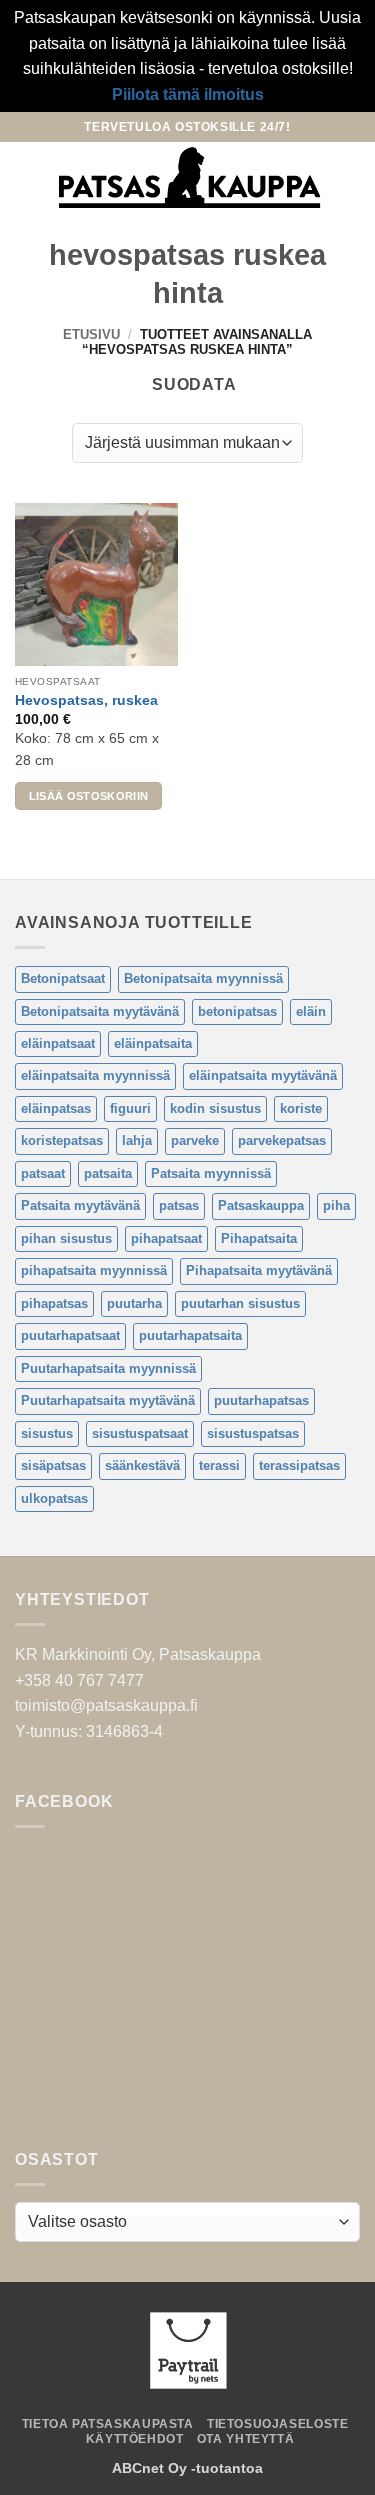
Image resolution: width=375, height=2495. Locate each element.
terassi (219, 1465)
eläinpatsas (56, 1108)
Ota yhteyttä (245, 2439)
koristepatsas (62, 1140)
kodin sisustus (215, 1108)
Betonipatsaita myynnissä (203, 978)
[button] (27, 177)
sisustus (47, 1433)
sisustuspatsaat (140, 1433)
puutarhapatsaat (70, 1335)
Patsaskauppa (261, 1205)
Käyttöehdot (135, 2439)
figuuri (130, 1108)
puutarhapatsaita (190, 1335)
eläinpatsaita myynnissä (95, 1075)
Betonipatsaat (63, 978)
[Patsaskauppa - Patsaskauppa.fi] (189, 178)
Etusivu (91, 334)
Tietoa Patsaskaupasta (108, 2424)
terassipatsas (299, 1465)
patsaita (108, 1173)
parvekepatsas (282, 1140)
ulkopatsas (54, 1498)
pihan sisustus (66, 1238)
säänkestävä (142, 1465)
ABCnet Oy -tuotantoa (187, 2468)
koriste (301, 1108)
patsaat (43, 1173)
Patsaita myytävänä (80, 1205)
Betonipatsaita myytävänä (100, 1011)
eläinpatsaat (58, 1043)
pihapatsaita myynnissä (94, 1270)
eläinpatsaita (153, 1043)
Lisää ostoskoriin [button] (89, 796)
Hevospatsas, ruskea (86, 700)
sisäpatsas (53, 1465)
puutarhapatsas (261, 1400)
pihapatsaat (166, 1238)
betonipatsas (237, 1011)
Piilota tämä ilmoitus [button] (188, 94)
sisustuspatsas (253, 1433)
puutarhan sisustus (240, 1303)
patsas (179, 1205)
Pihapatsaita (259, 1238)
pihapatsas (54, 1303)
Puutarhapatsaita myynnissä (108, 1368)
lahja (137, 1140)
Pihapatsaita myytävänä (259, 1270)
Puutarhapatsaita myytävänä (108, 1400)
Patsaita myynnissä (211, 1173)
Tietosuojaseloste (277, 2424)
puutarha (134, 1303)
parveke (195, 1140)
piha (336, 1205)
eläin (311, 1011)
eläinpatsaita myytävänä (263, 1075)
